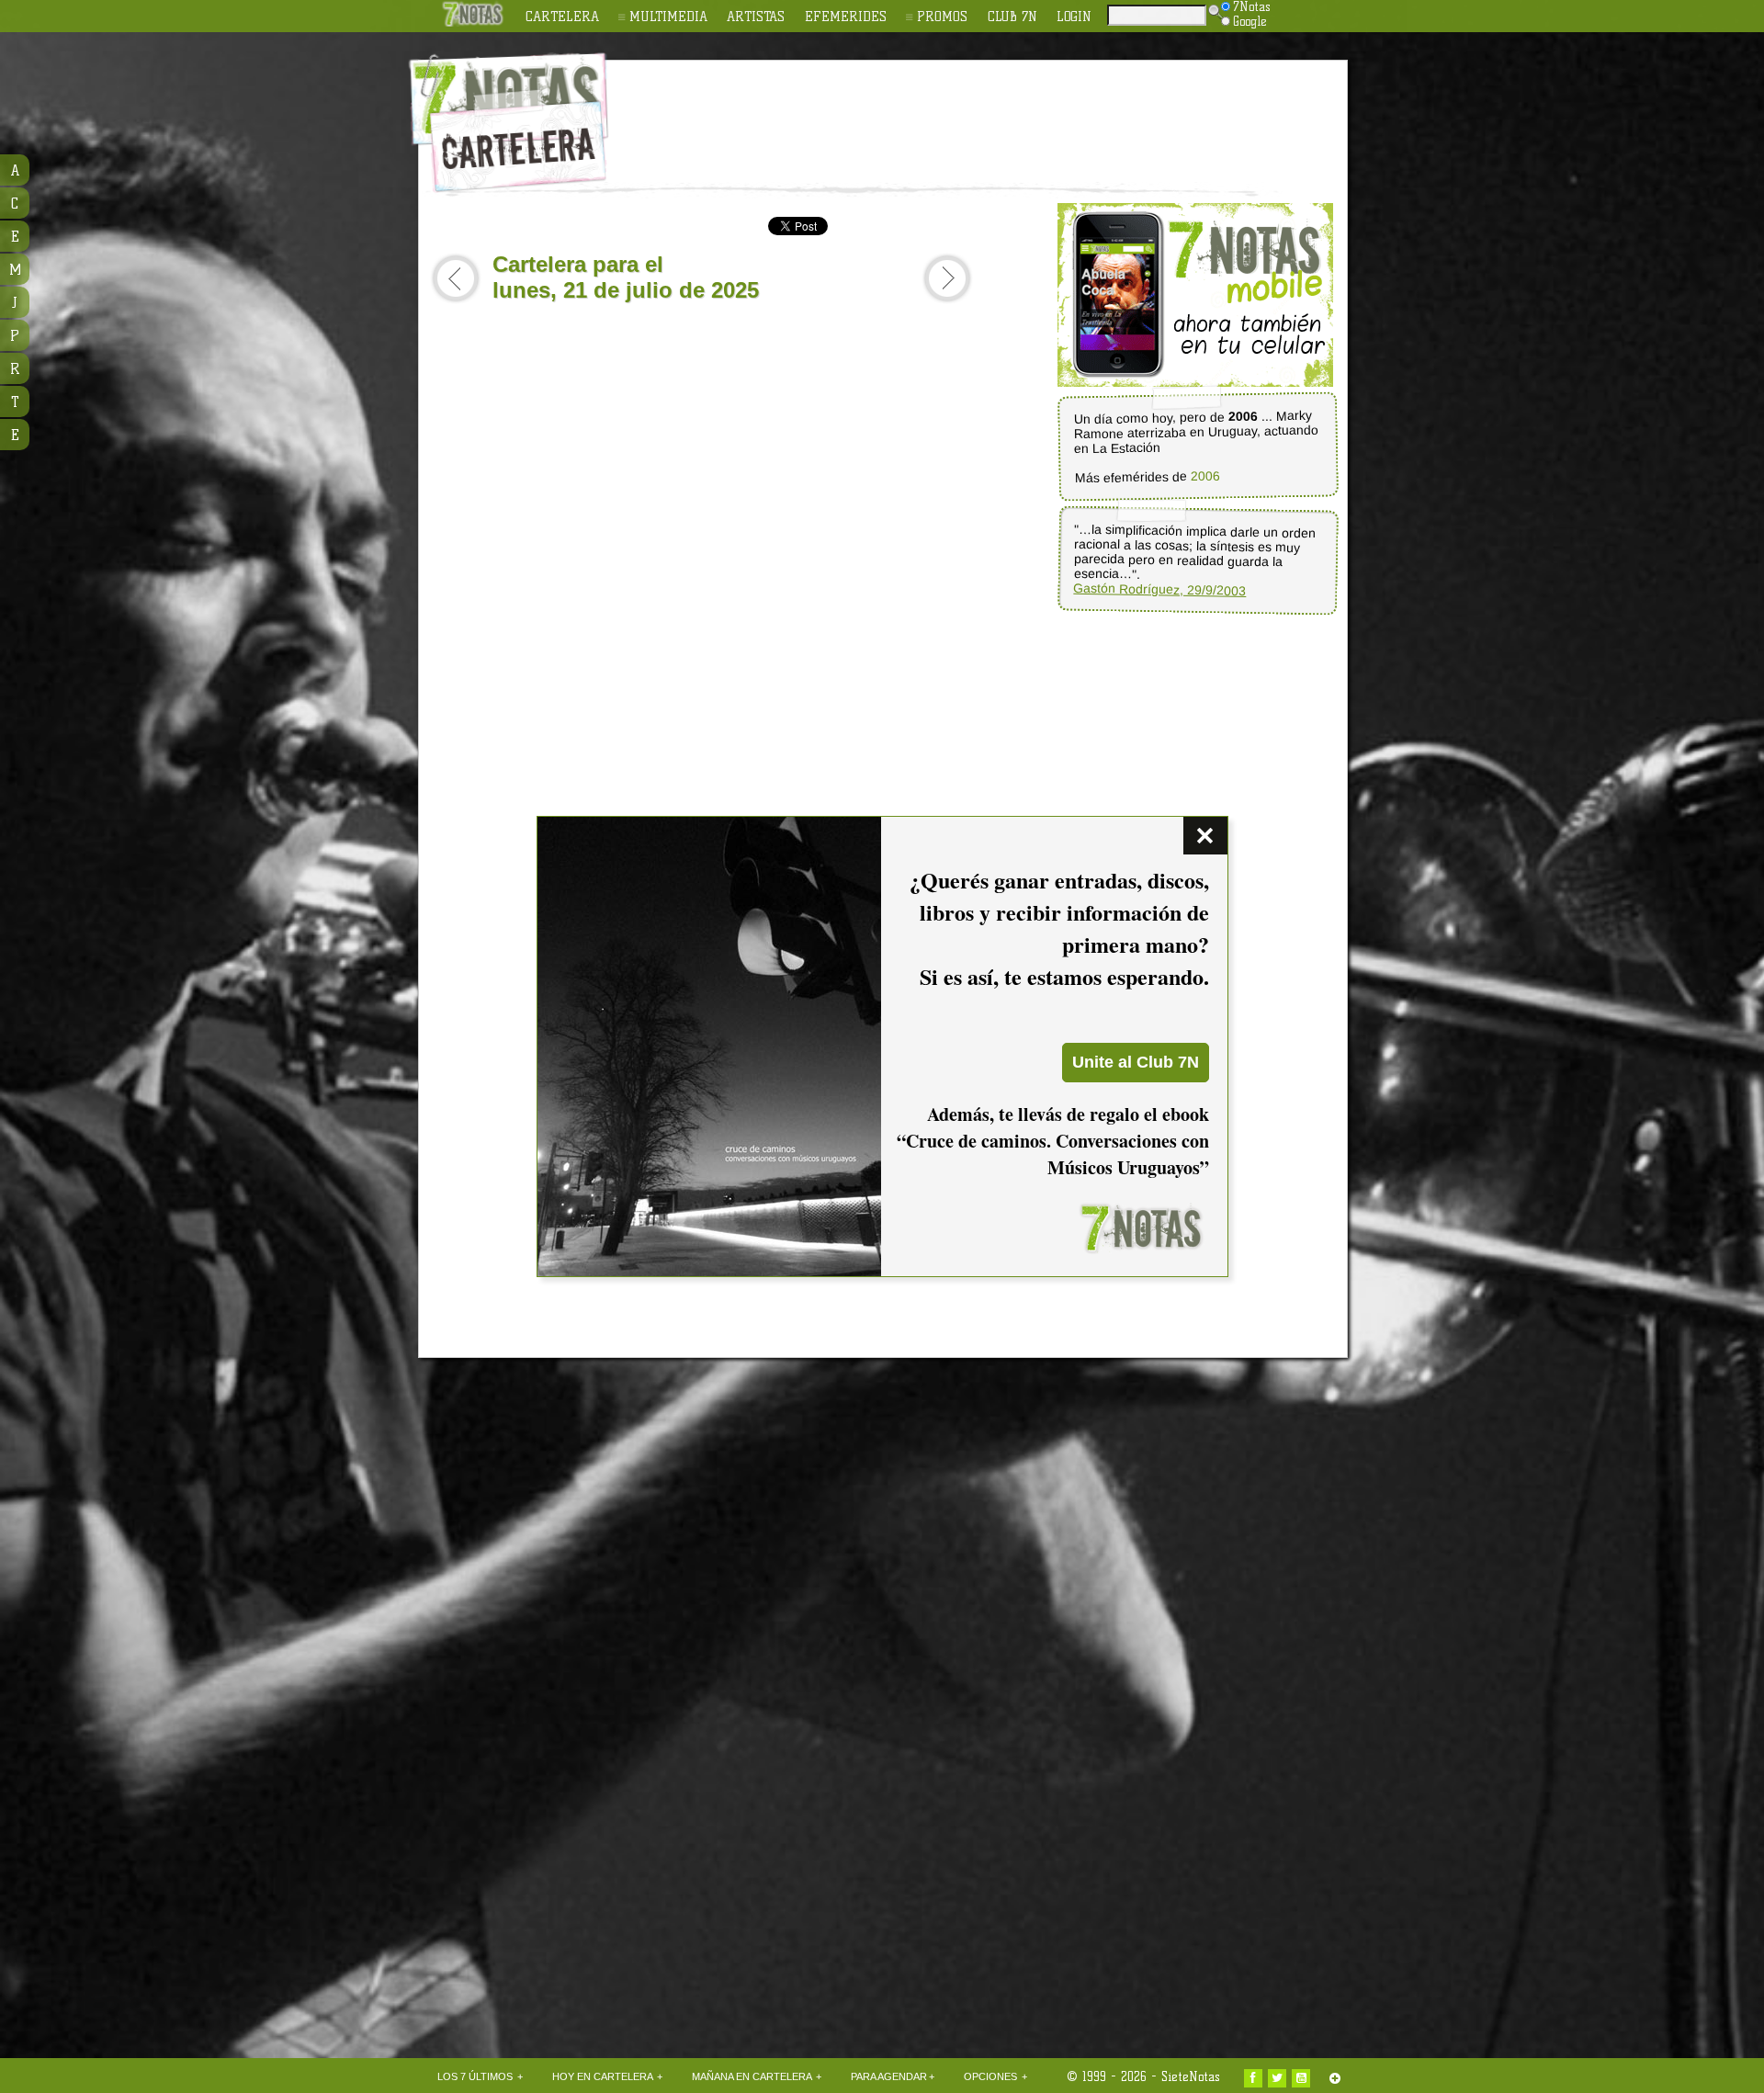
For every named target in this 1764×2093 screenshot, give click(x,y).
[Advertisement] (1001, 111)
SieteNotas (1191, 2076)
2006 (1204, 476)
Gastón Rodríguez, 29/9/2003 (1159, 589)
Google (1250, 21)
